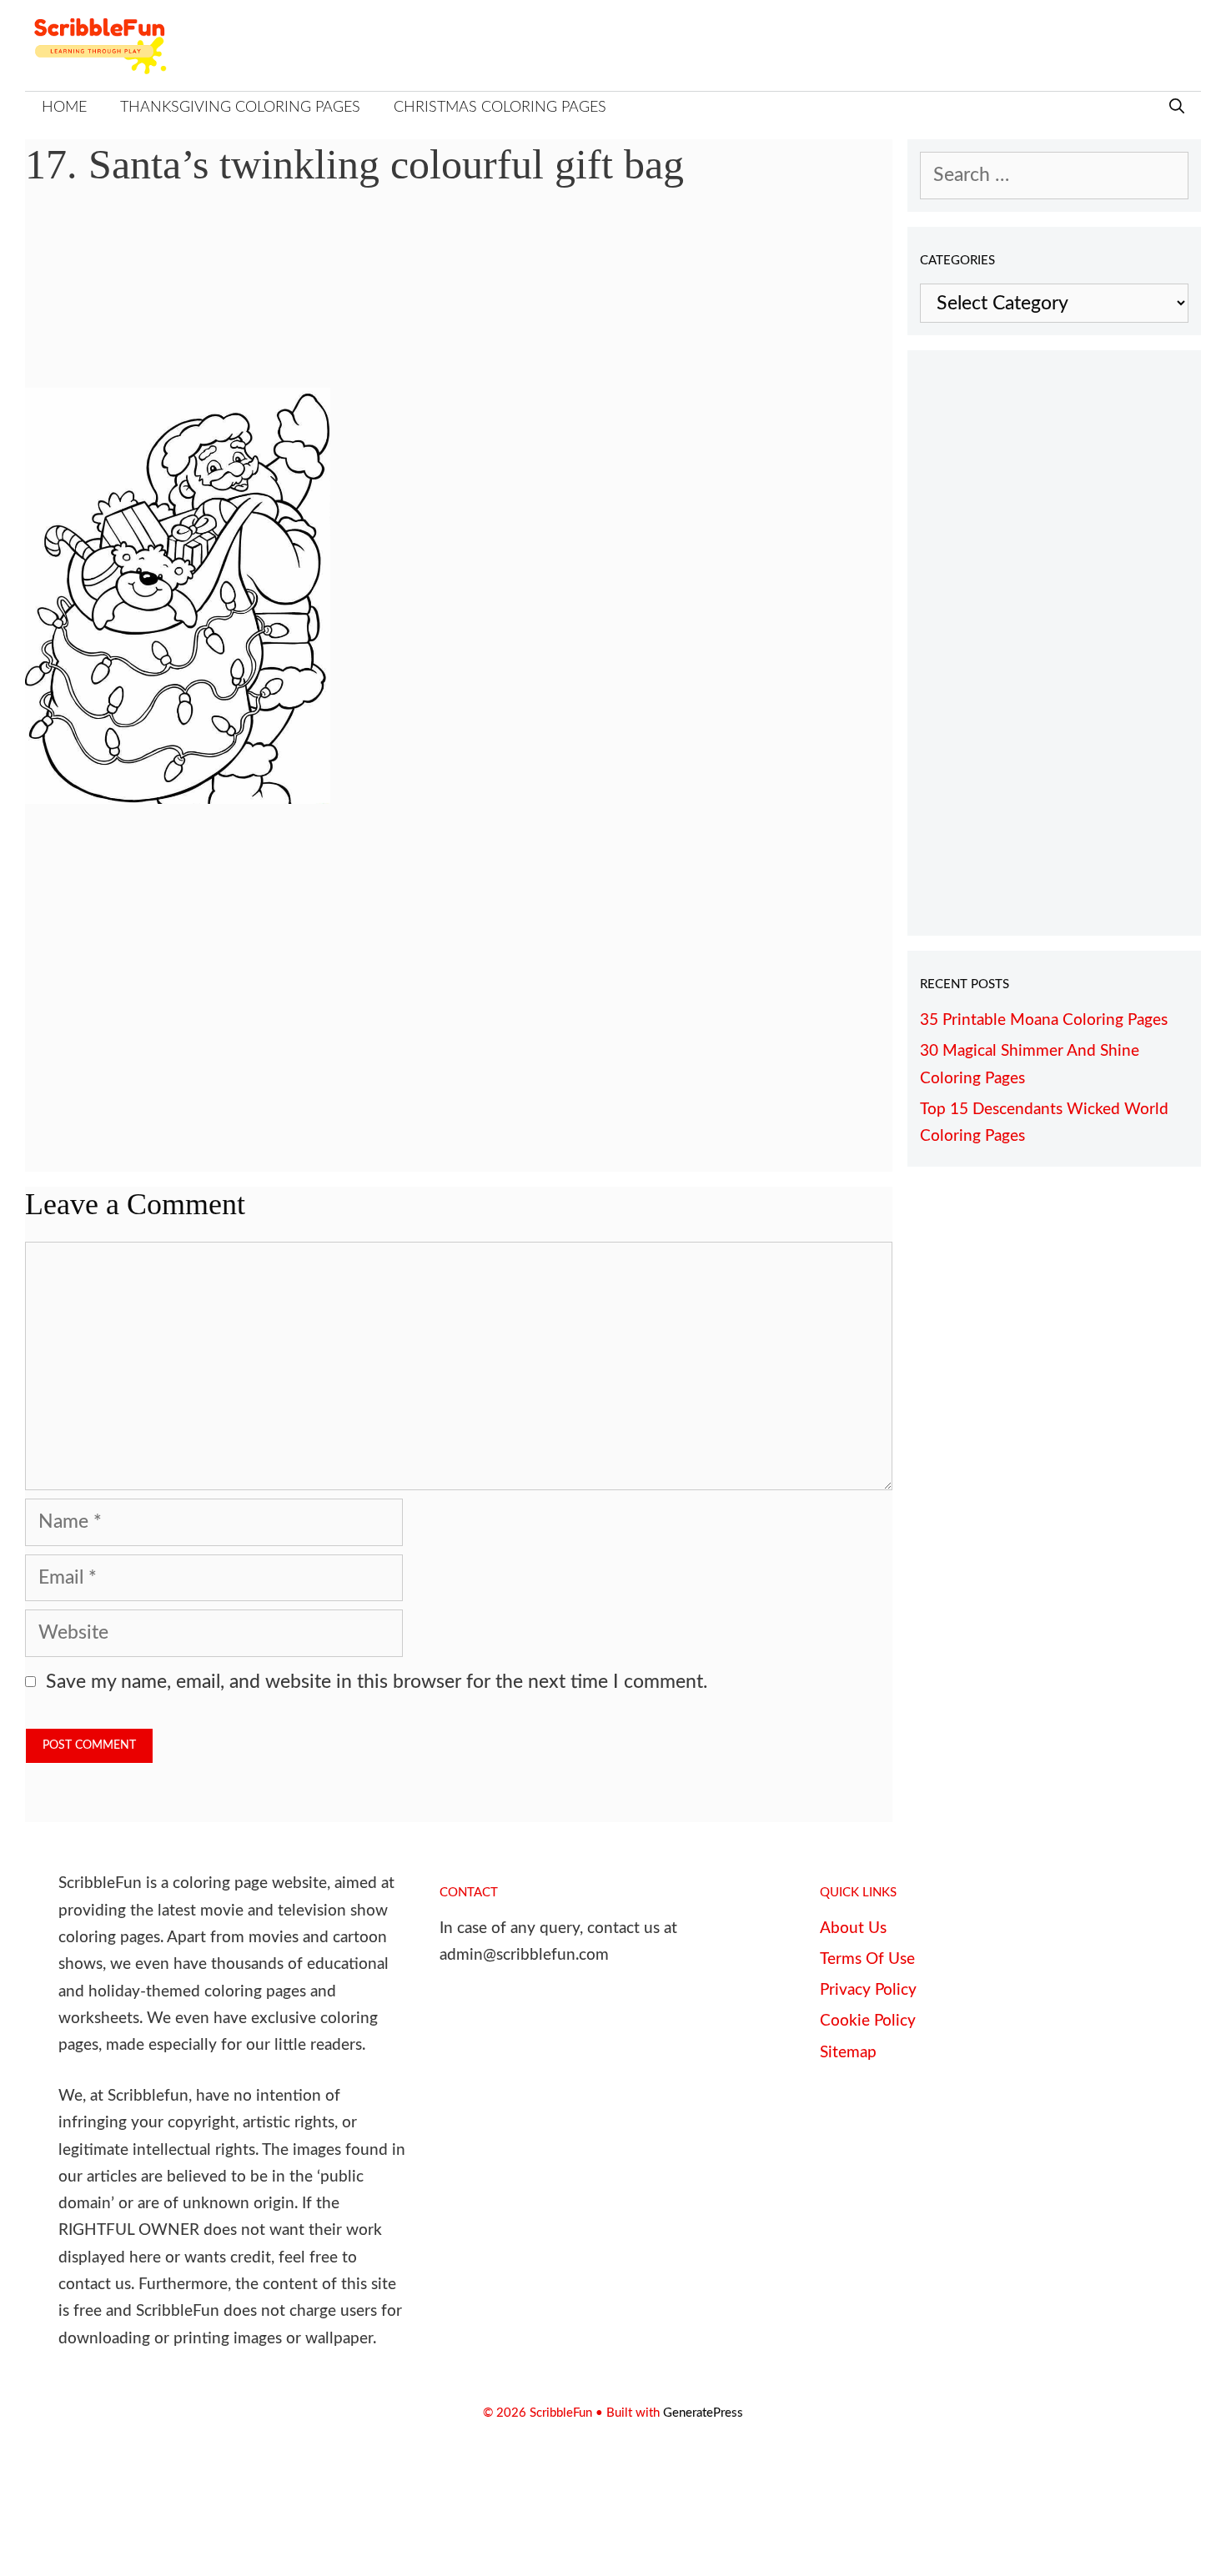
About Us (853, 1928)
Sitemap (848, 2053)
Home (64, 108)
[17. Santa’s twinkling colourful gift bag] (178, 798)
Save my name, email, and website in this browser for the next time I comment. (377, 1682)
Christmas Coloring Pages (500, 108)
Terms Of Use (867, 1959)
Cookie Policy (868, 2021)
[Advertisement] (459, 300)
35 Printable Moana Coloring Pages (1044, 1020)
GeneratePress (703, 2413)
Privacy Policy (868, 1990)
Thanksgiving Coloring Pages (240, 108)
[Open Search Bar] (1177, 108)
